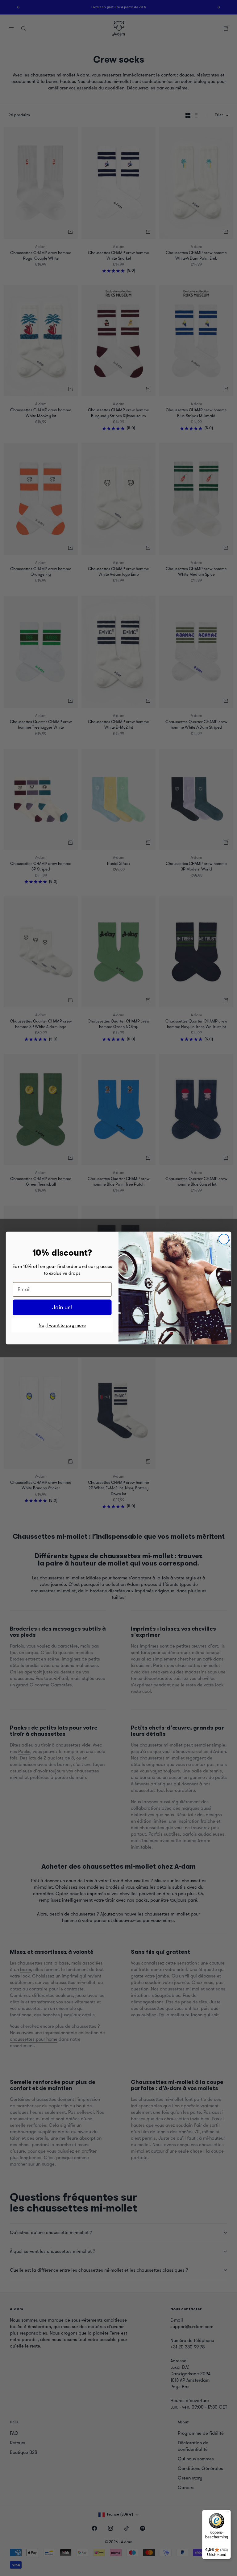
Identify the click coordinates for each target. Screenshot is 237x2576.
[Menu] (227, 2513)
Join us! (62, 1307)
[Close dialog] (224, 1239)
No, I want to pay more (62, 1325)
